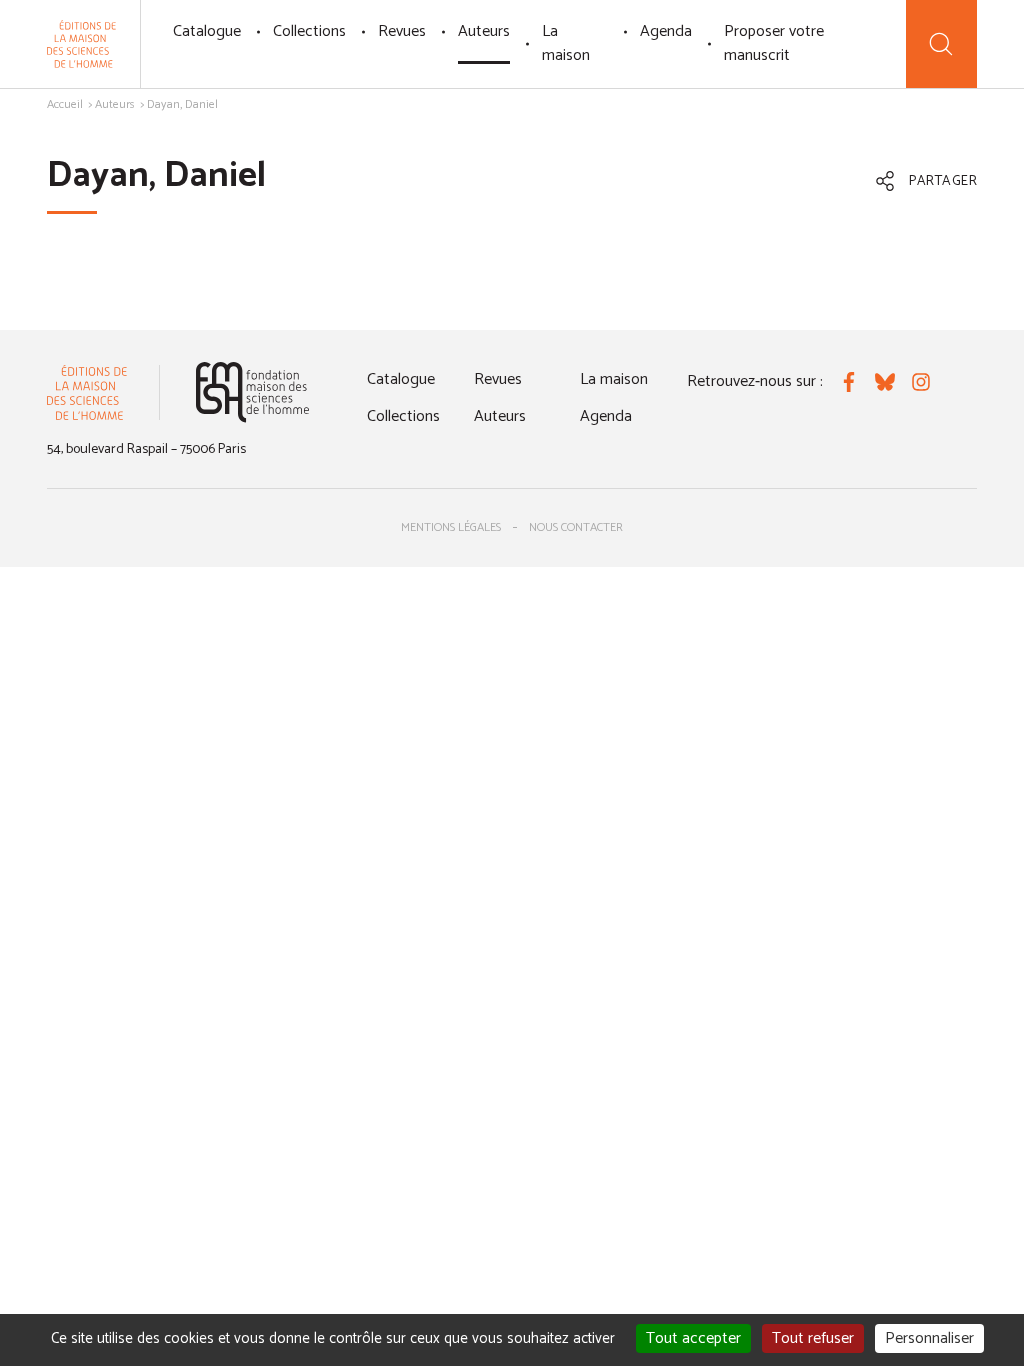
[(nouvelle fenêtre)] (252, 392)
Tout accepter (693, 1338)
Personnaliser (929, 1338)
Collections (309, 31)
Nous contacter (576, 527)
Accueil (65, 104)
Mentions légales (451, 527)
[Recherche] (941, 44)
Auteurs (484, 31)
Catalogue (207, 31)
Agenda (666, 31)
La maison (566, 43)
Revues (402, 31)
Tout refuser (813, 1338)
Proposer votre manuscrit (774, 43)
